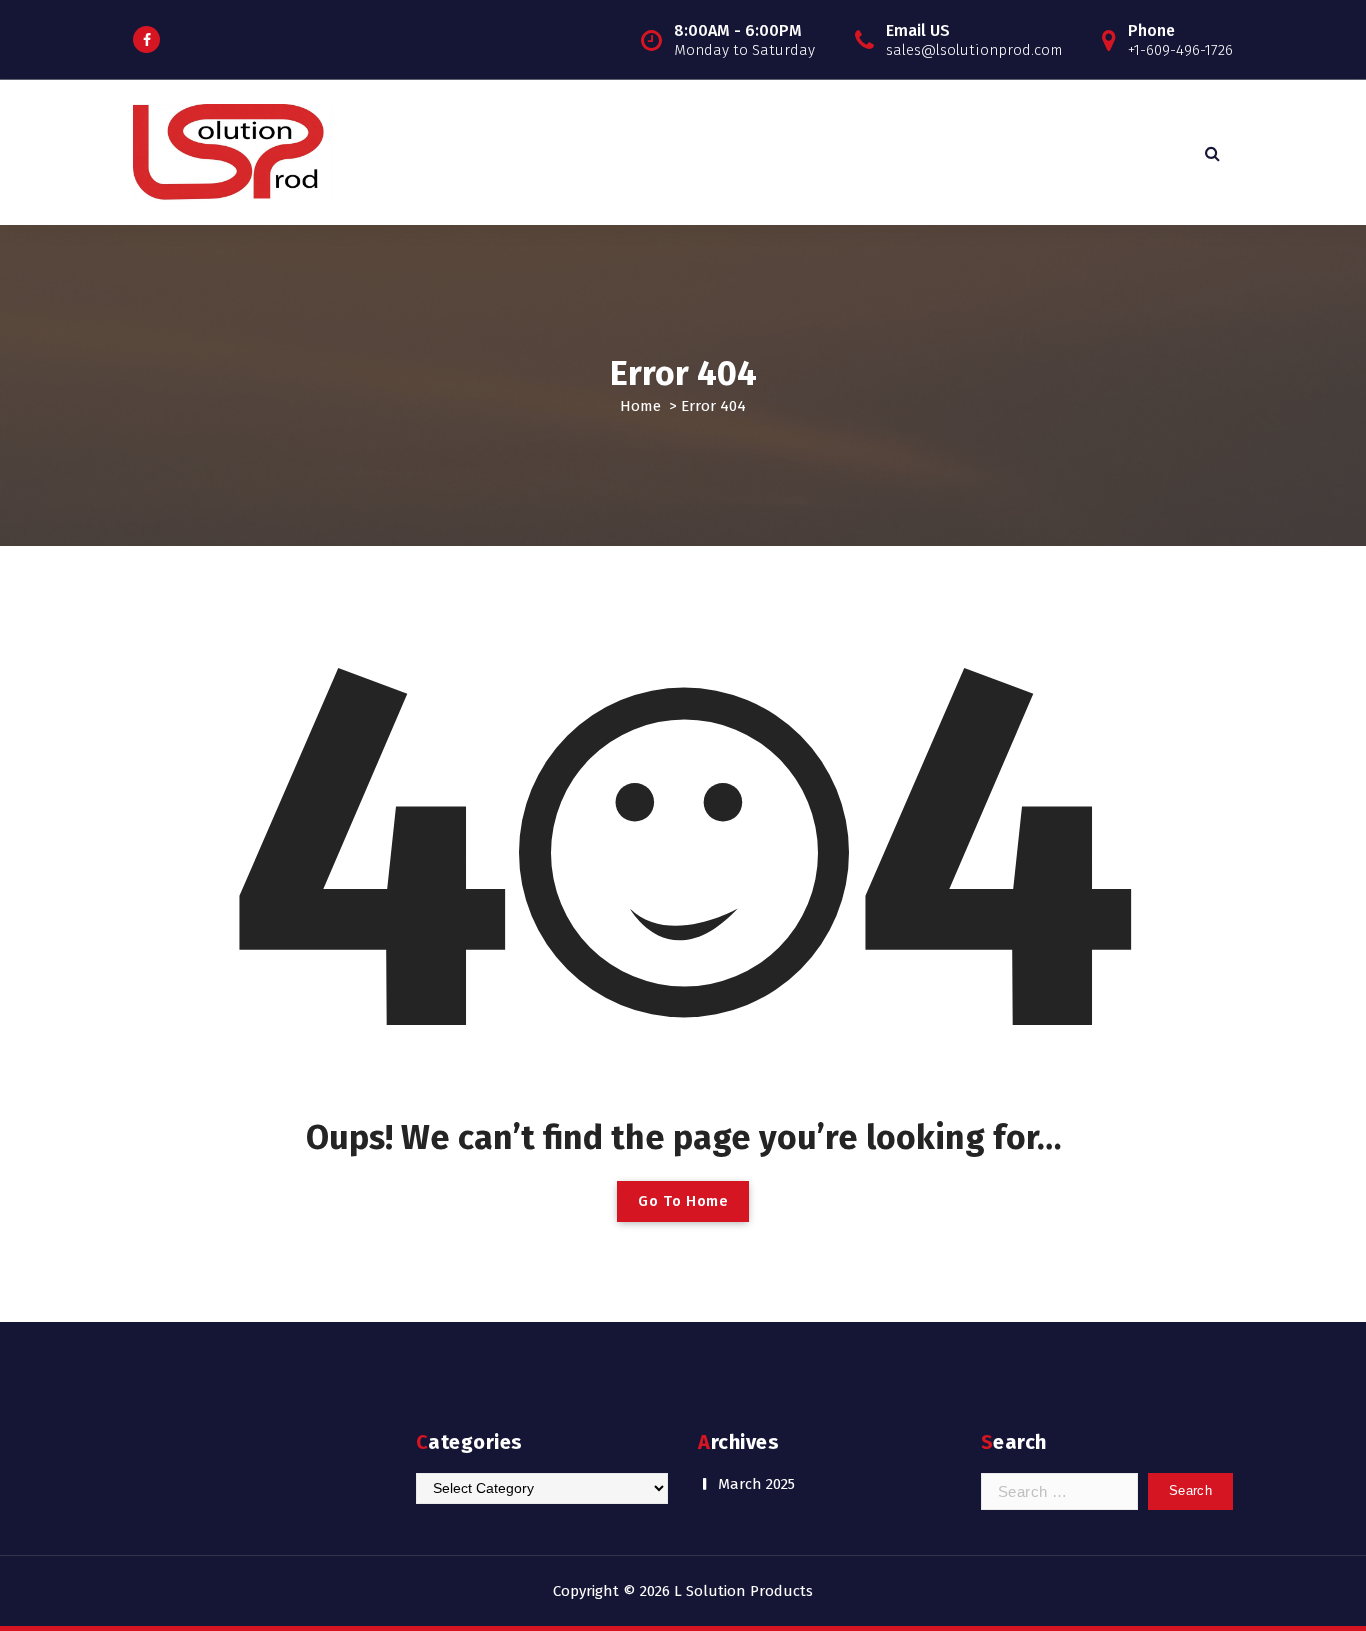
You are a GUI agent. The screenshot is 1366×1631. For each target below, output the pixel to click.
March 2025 (756, 1484)
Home (640, 406)
